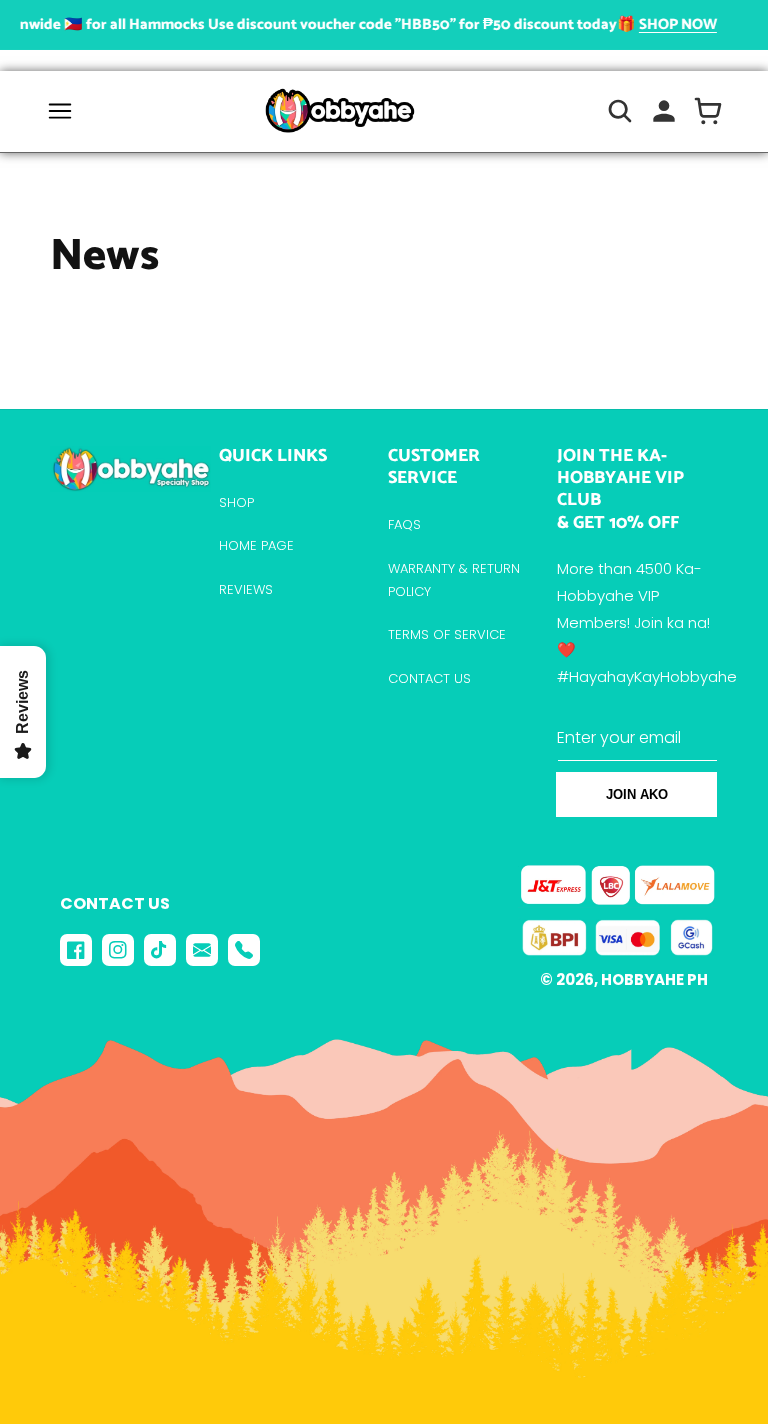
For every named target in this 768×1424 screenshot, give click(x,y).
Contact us (429, 678)
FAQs (404, 524)
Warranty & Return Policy (454, 580)
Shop (236, 502)
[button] (60, 111)
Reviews (246, 589)
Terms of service (447, 634)
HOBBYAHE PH (654, 979)
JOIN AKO (637, 794)
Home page (256, 545)
